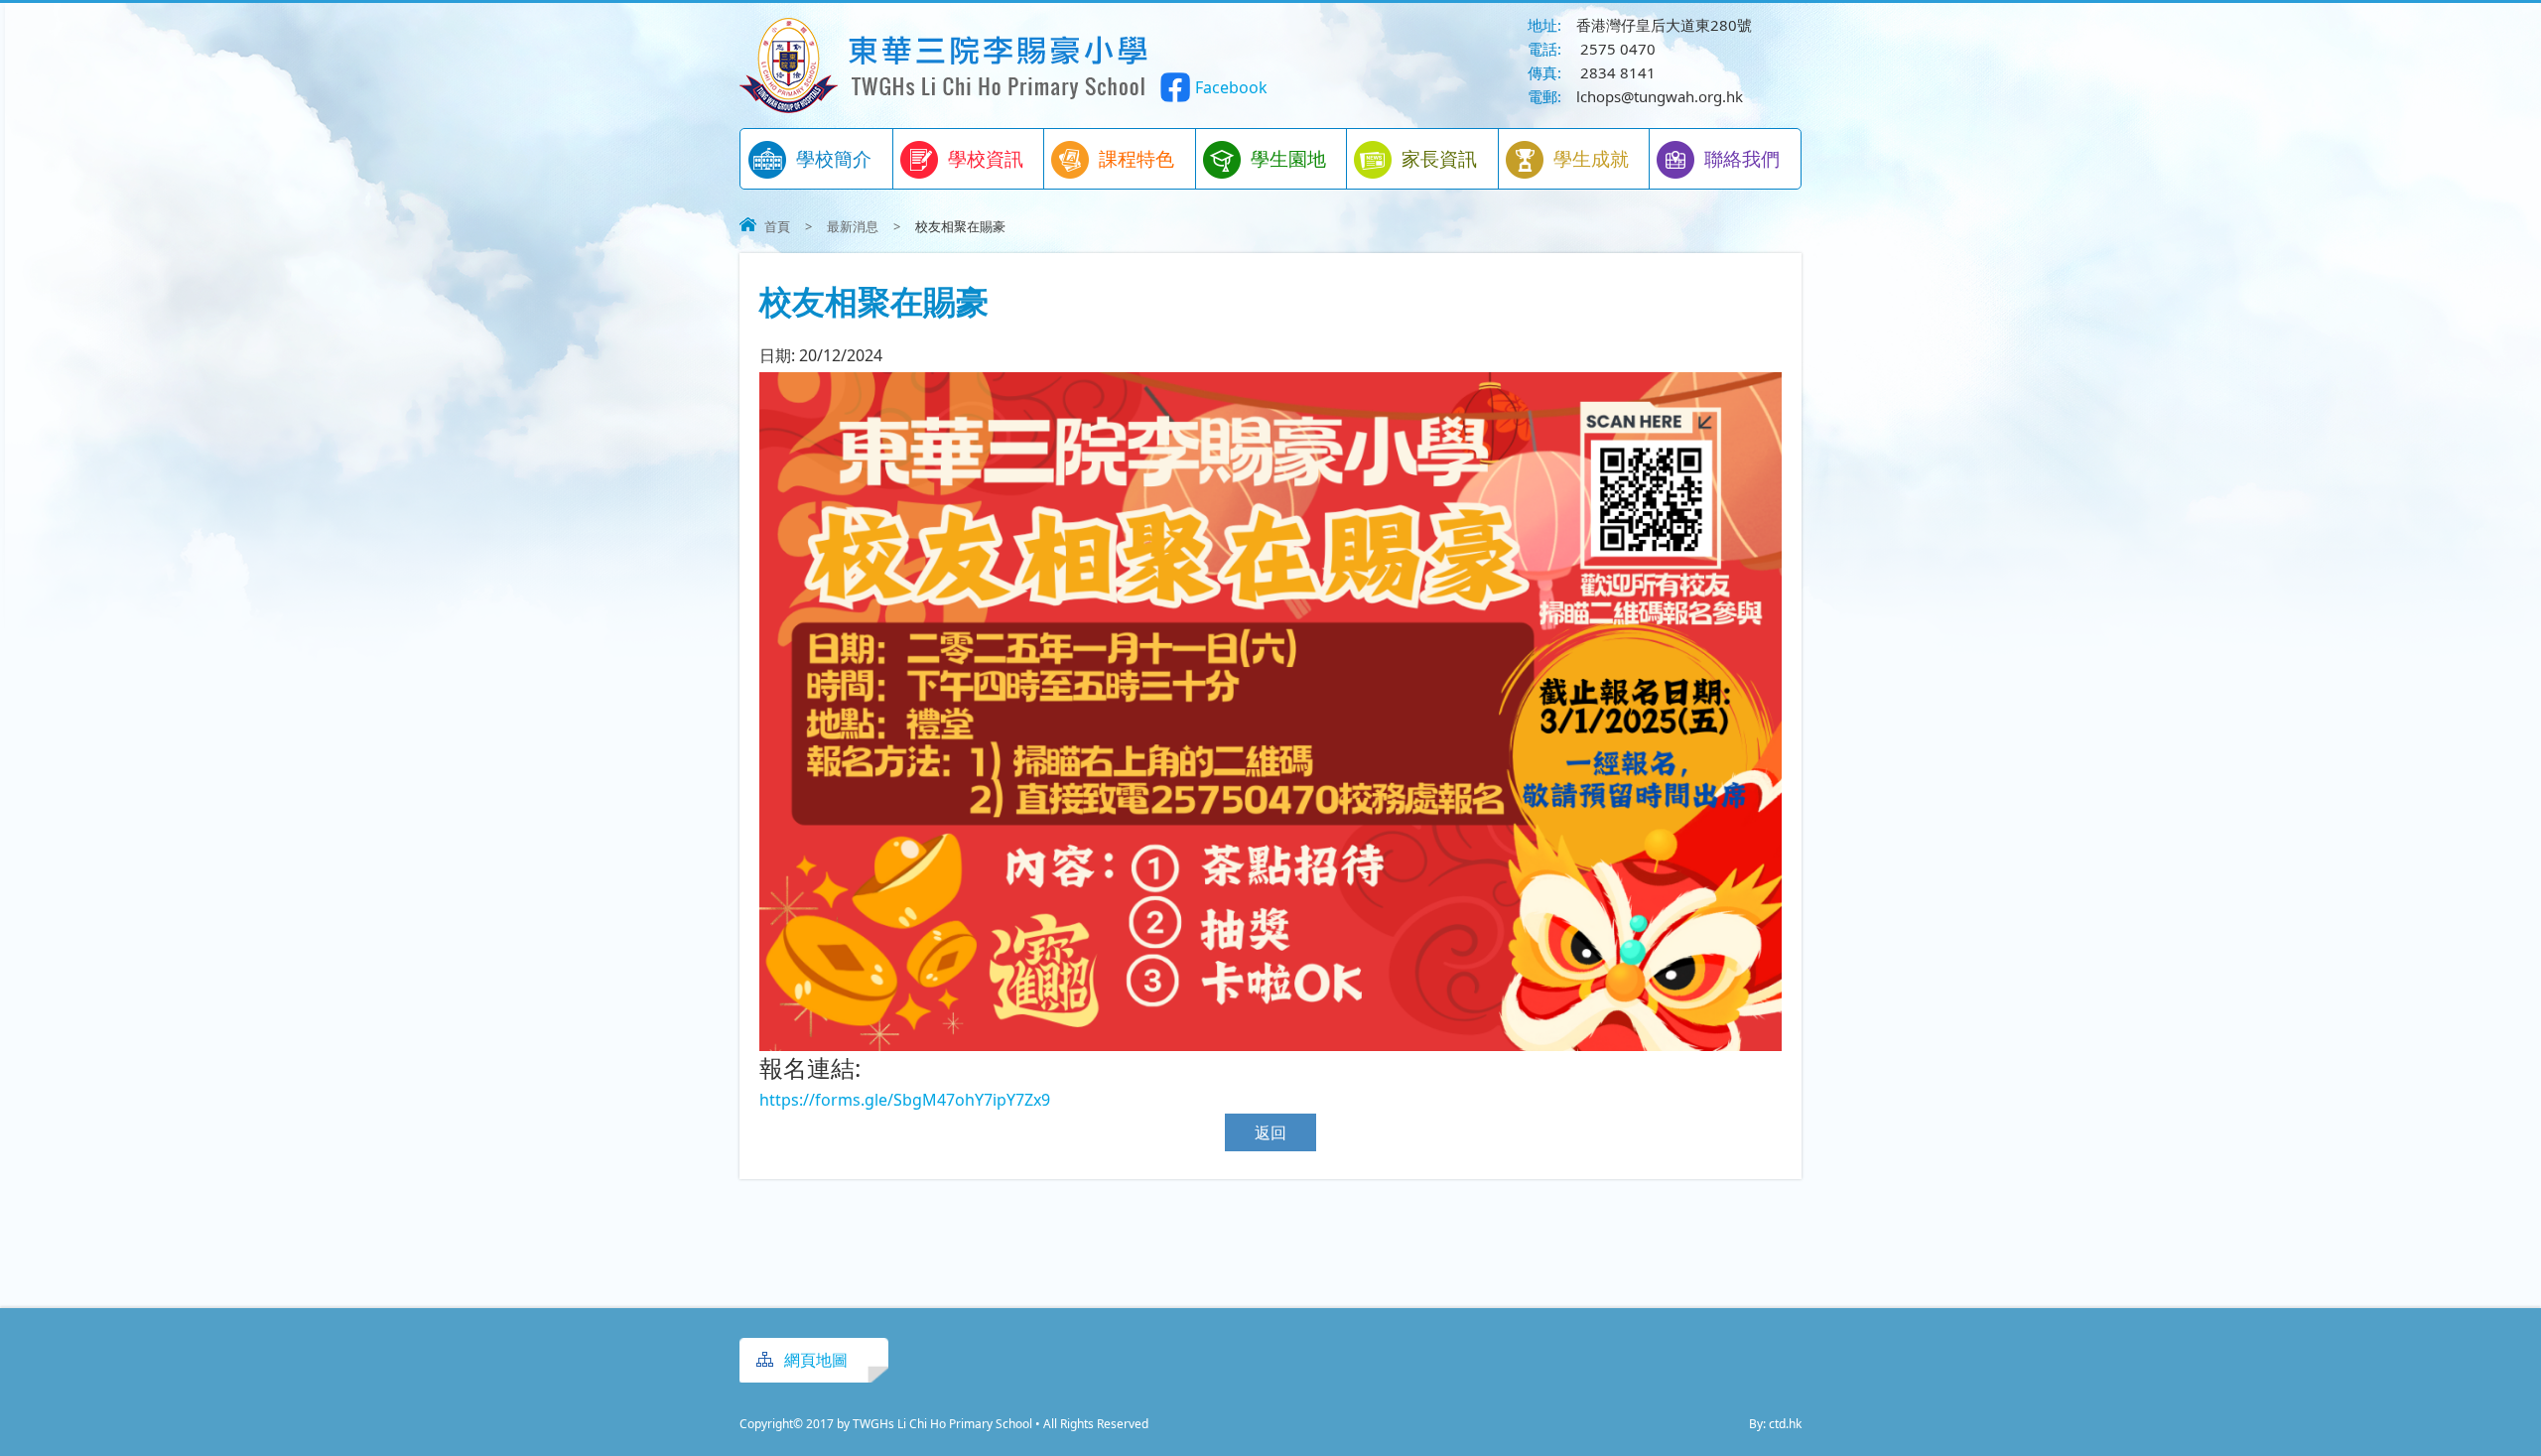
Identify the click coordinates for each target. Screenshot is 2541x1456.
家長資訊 (1439, 159)
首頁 (777, 226)
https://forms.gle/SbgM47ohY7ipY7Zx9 (905, 1100)
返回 (1270, 1132)
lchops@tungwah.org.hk (1660, 96)
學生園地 (1288, 159)
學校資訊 (986, 159)
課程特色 (1137, 159)
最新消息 (853, 226)
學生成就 (1591, 159)
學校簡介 (834, 159)
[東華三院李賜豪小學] (945, 107)
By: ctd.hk (1775, 1424)
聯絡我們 (1742, 159)
